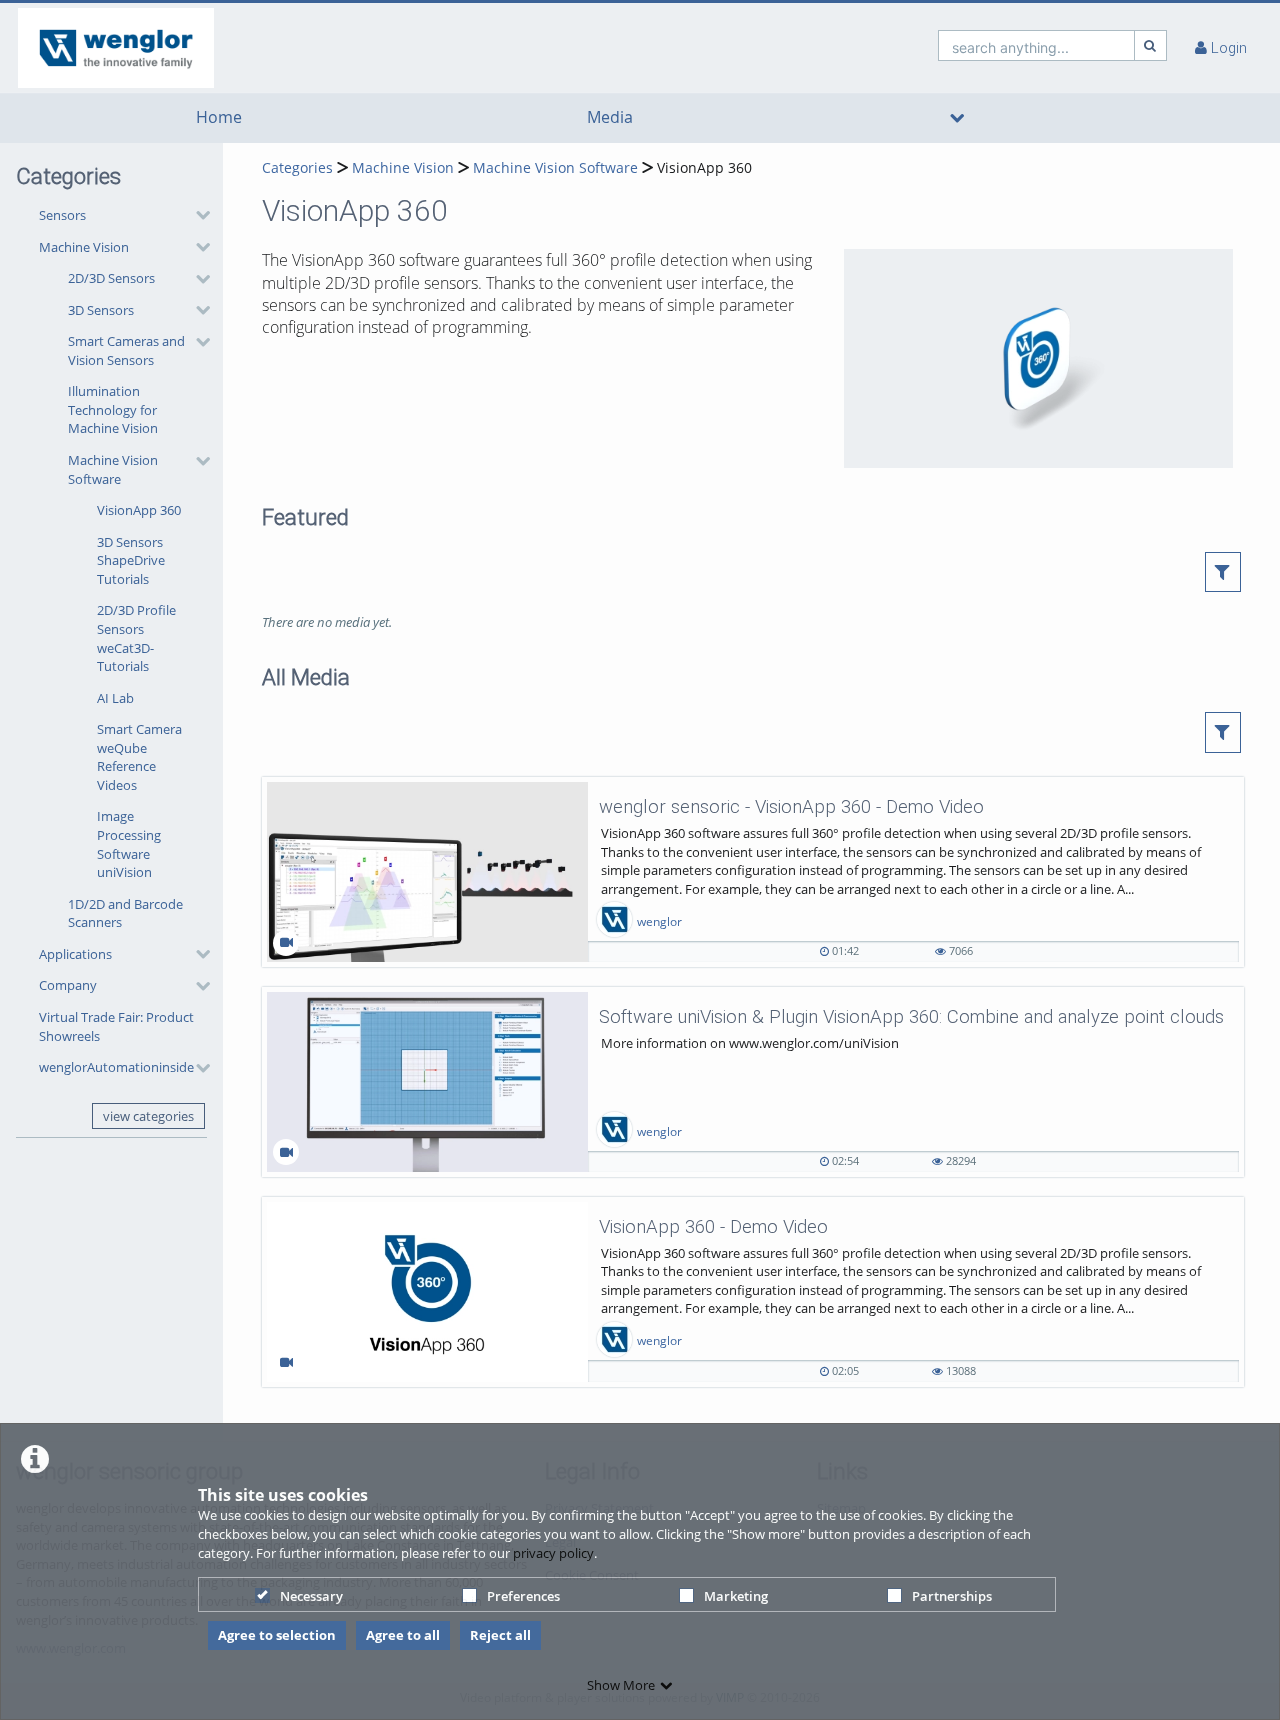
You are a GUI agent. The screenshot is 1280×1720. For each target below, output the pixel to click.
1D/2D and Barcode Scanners (125, 913)
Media (610, 117)
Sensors (62, 215)
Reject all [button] (500, 1635)
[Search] (1151, 45)
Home (219, 117)
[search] (1036, 45)
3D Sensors (101, 310)
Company (68, 985)
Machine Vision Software (113, 469)
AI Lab (115, 698)
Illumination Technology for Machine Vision (113, 409)
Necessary (311, 1596)
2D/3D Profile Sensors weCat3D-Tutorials (136, 638)
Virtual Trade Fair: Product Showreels (116, 1026)
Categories (297, 167)
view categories (148, 1116)
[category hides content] (197, 215)
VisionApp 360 (139, 510)
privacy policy (553, 1553)
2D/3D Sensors (111, 278)
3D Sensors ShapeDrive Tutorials (131, 560)
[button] (119, 215)
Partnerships (952, 1596)
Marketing (736, 1596)
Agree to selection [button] (277, 1635)
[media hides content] (957, 118)
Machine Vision (84, 247)
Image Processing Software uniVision (129, 844)
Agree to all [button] (403, 1635)
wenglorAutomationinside (116, 1067)
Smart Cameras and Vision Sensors (126, 350)
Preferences (523, 1596)
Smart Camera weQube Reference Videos (139, 757)
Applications (75, 954)
